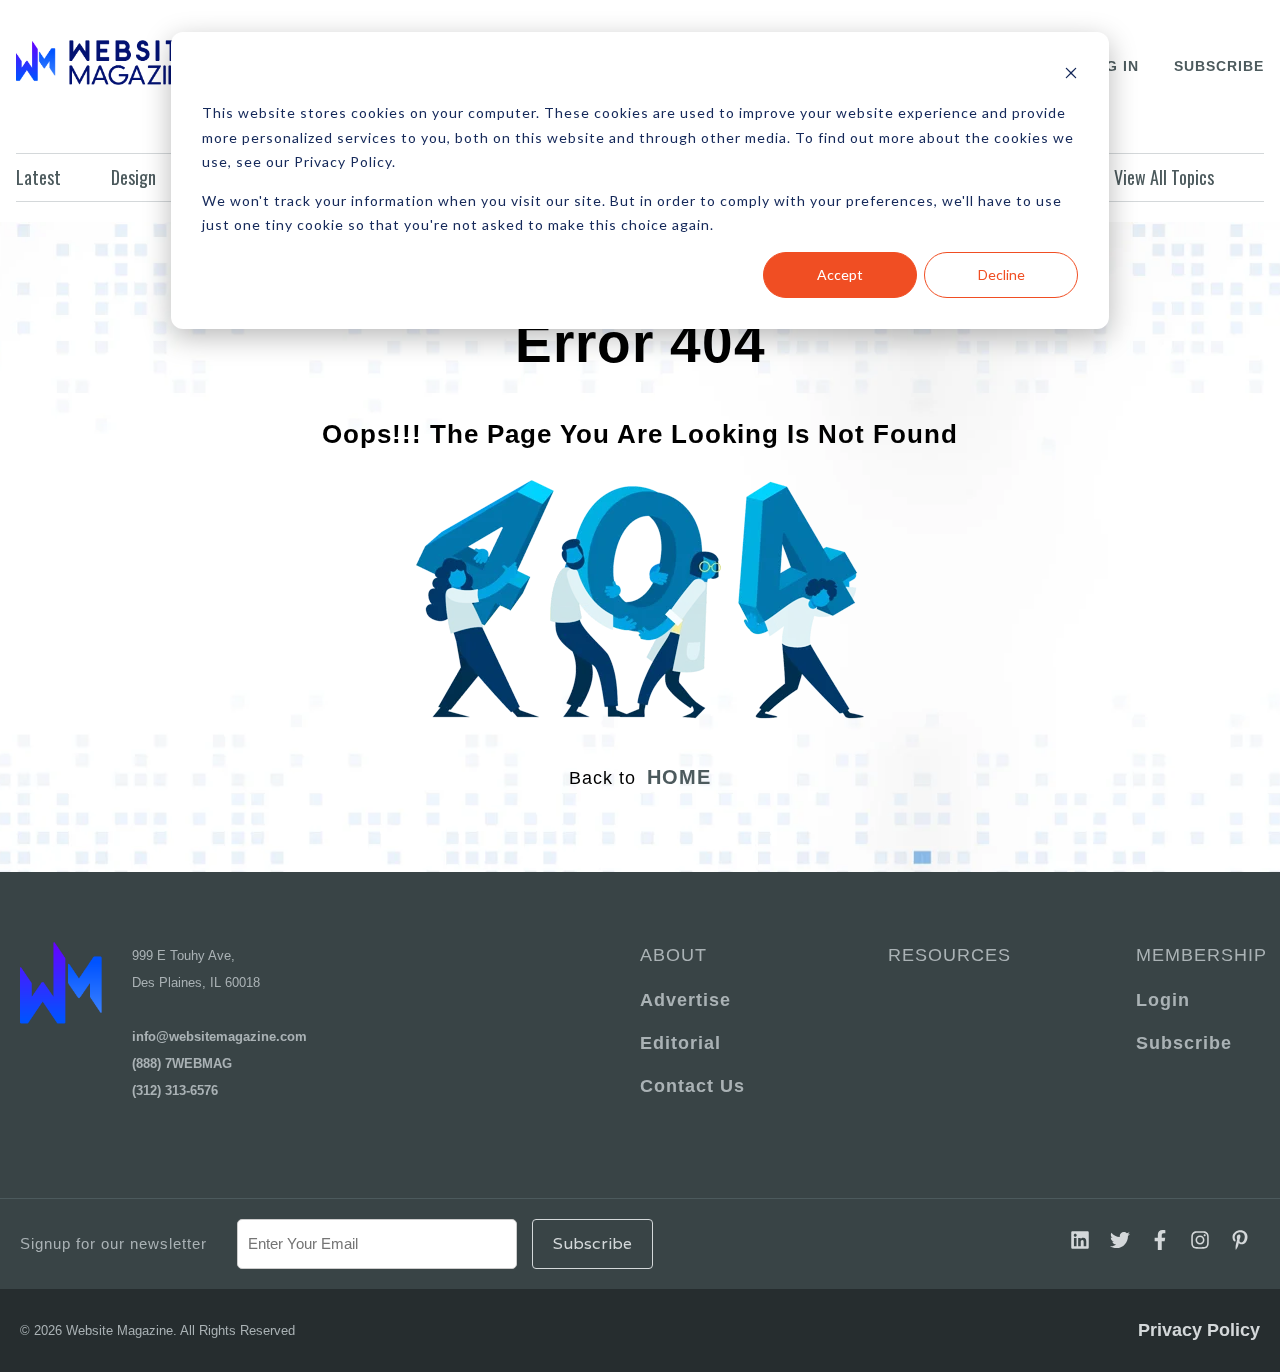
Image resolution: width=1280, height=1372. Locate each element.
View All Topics (1164, 177)
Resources (949, 955)
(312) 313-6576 (175, 1090)
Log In (1111, 66)
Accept (840, 274)
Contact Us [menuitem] (692, 1086)
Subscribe (1219, 66)
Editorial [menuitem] (680, 1043)
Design (133, 177)
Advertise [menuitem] (685, 1000)
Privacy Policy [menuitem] (1199, 1330)
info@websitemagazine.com (219, 1036)
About (673, 955)
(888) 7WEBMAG (182, 1063)
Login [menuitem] (1163, 1000)
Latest (38, 177)
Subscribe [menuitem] (1184, 1043)
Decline (1001, 274)
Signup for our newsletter (113, 1243)
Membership (1198, 955)
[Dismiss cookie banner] (1071, 75)
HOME (679, 777)
